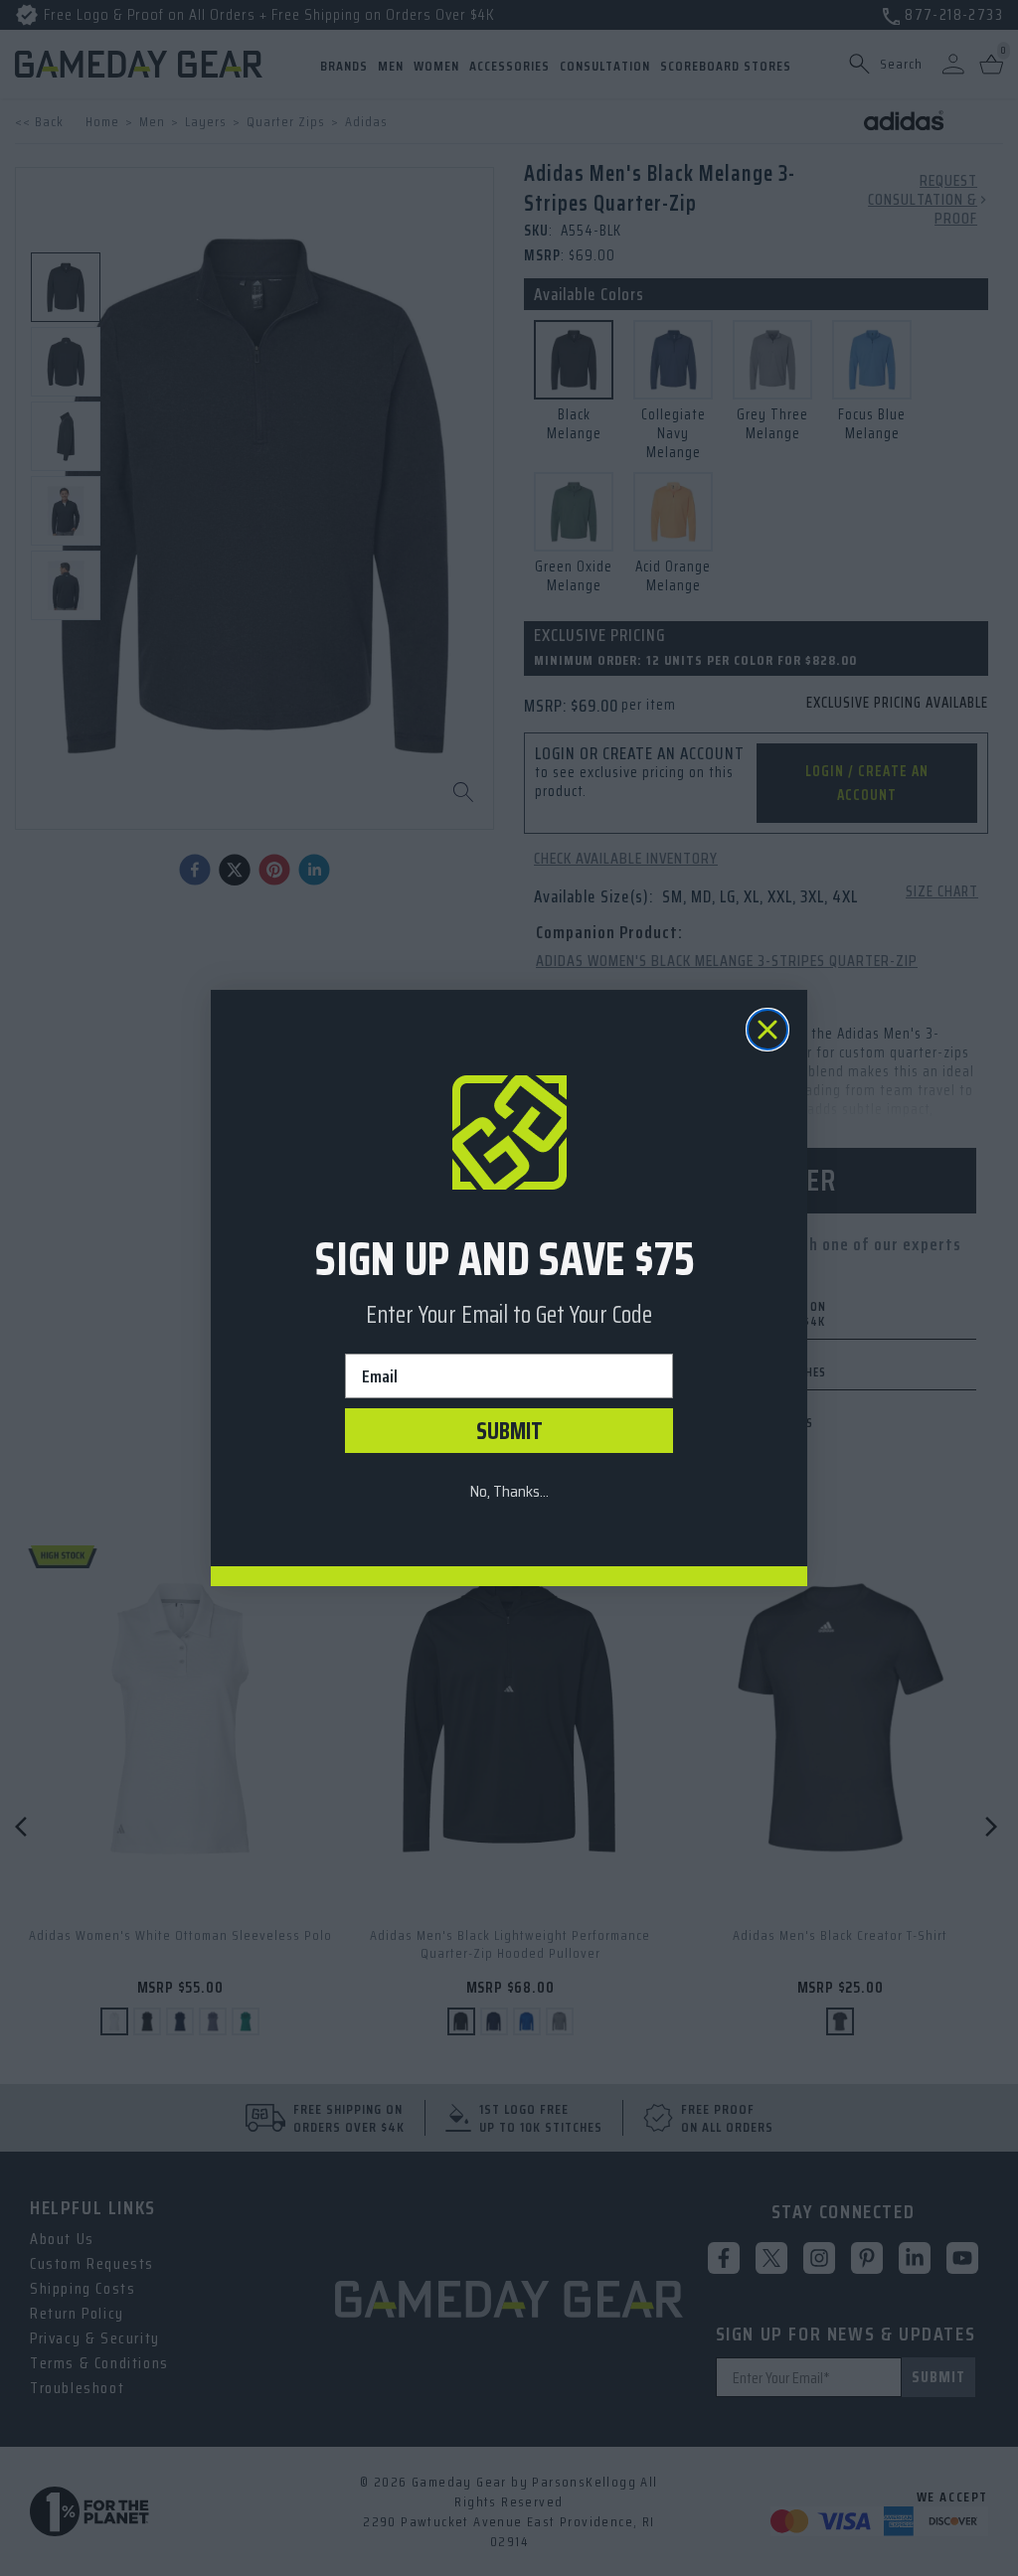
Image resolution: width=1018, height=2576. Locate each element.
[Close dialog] (767, 1030)
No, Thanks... (509, 1491)
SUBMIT (509, 1431)
